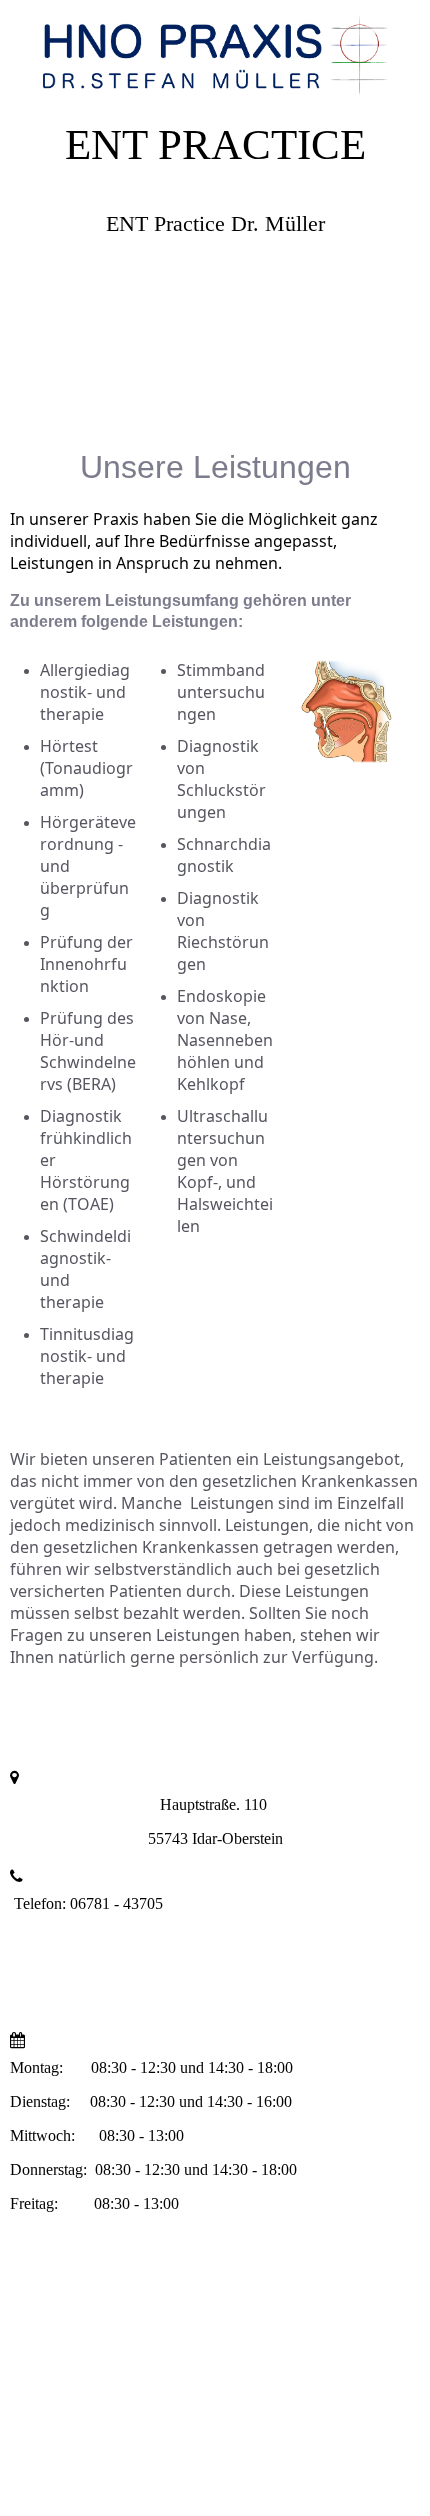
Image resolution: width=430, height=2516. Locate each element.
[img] (215, 50)
